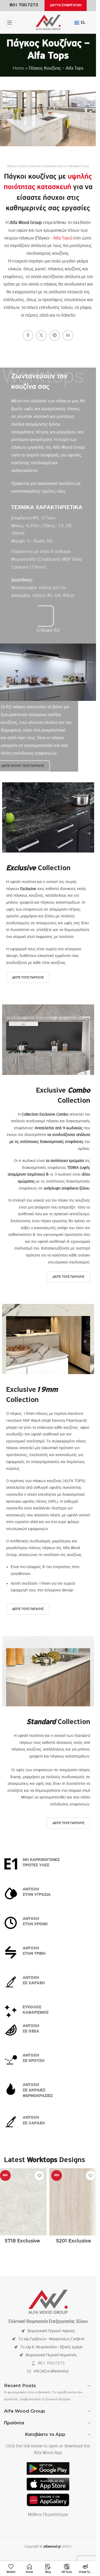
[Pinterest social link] (55, 335)
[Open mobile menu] (10, 23)
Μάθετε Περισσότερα (48, 2515)
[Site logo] (48, 23)
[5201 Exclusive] (74, 2202)
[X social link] (41, 335)
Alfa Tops (62, 238)
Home (19, 69)
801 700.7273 (51, 2363)
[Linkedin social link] (68, 335)
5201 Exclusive (74, 2241)
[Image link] (48, 2302)
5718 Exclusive (22, 2241)
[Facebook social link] (28, 335)
